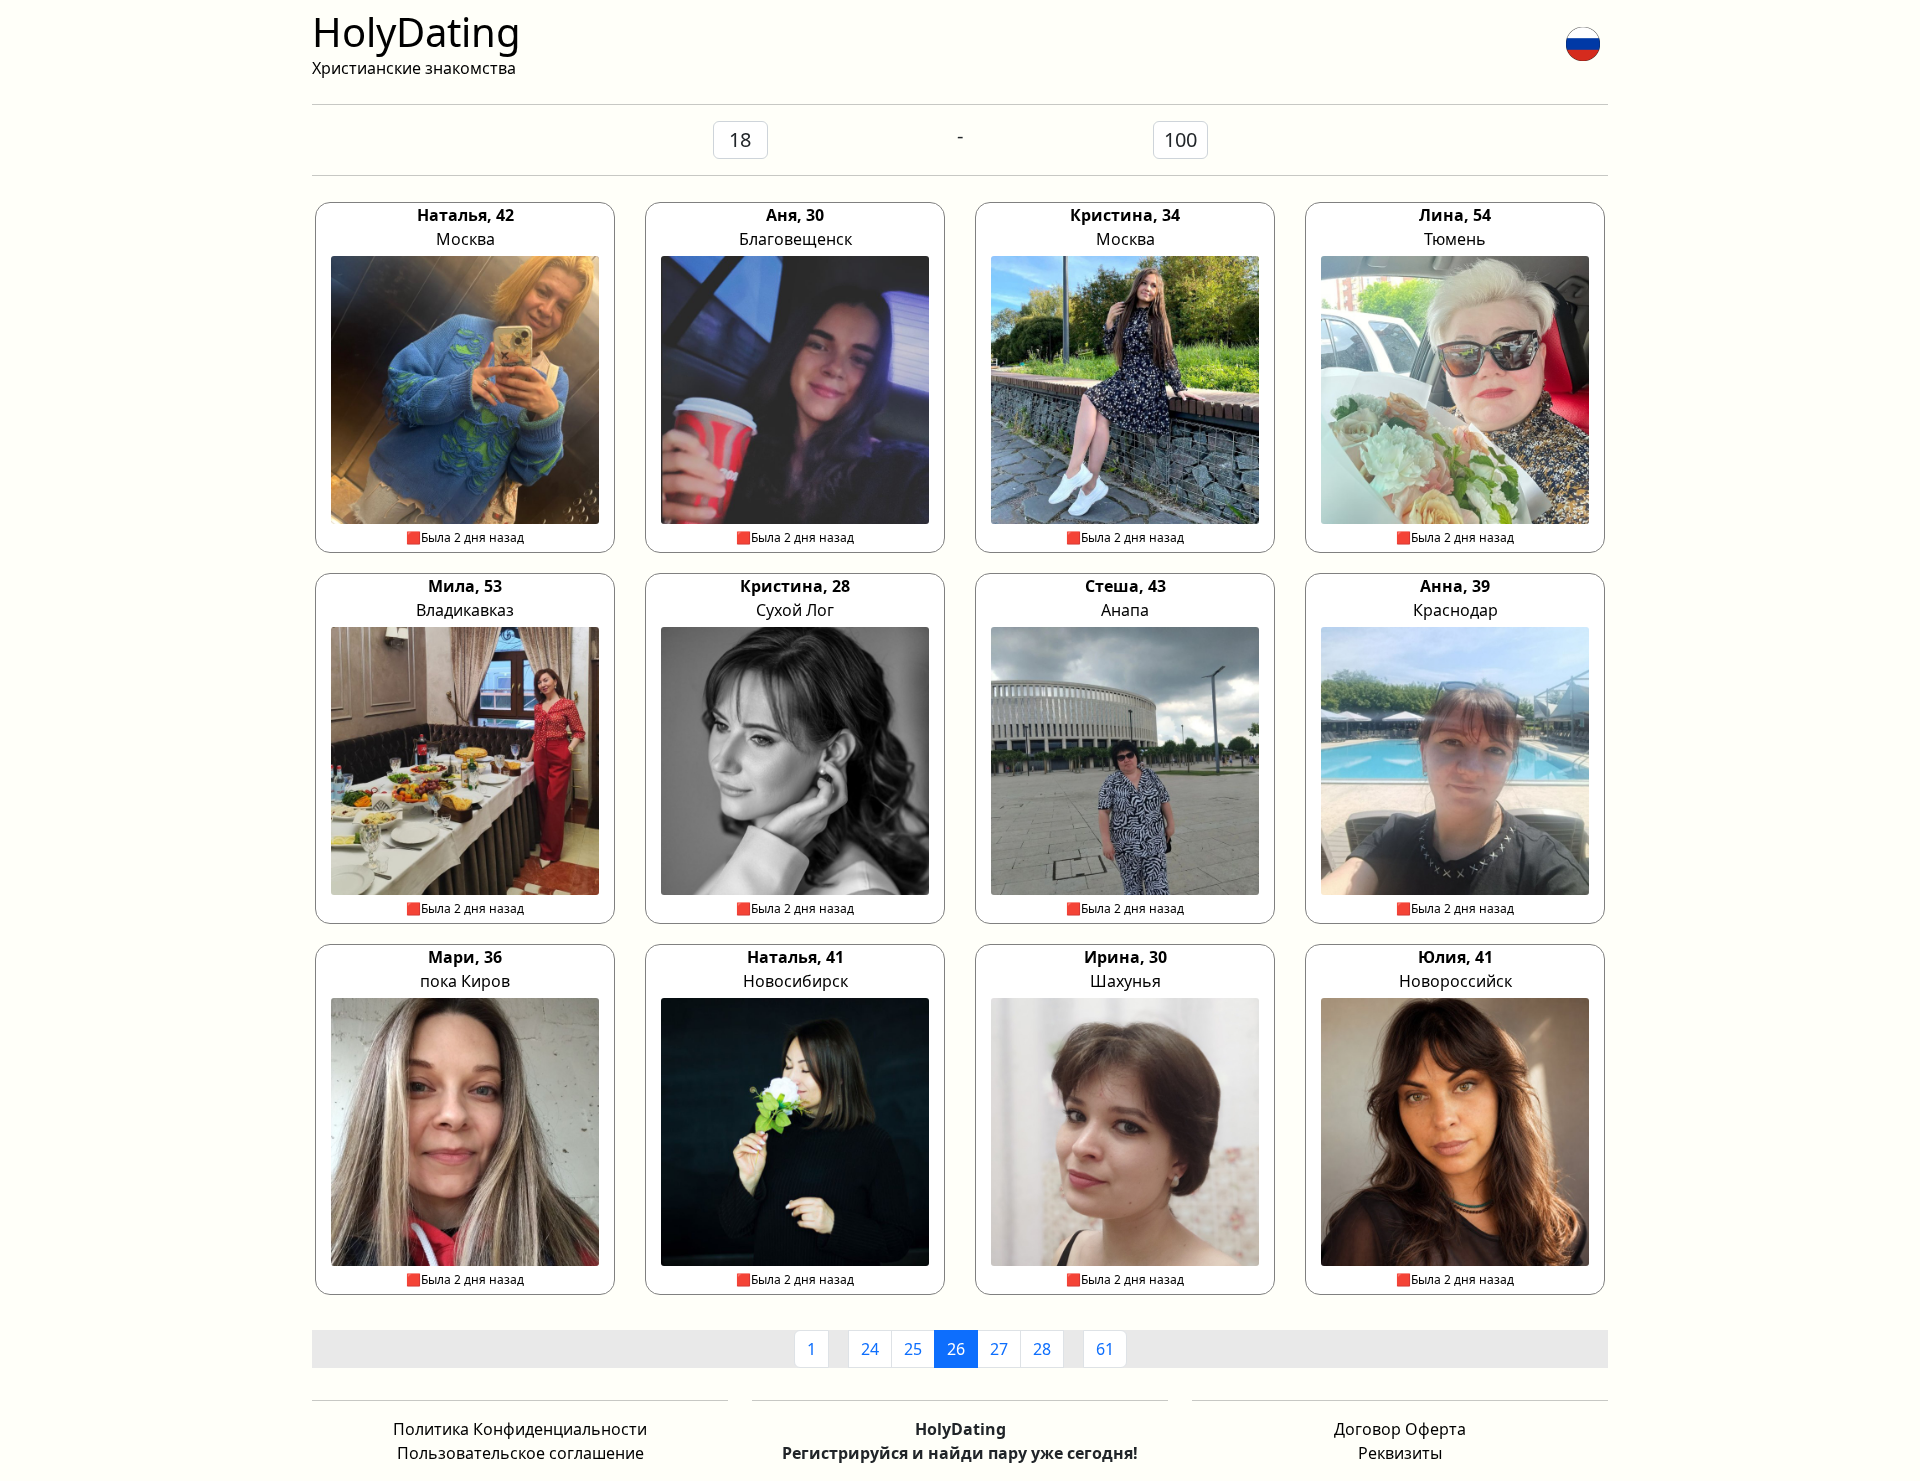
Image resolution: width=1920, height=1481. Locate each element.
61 (1105, 1349)
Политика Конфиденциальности (520, 1429)
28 (1042, 1349)
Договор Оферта (1400, 1429)
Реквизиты (1400, 1453)
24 (870, 1349)
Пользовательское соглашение (520, 1453)
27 (999, 1349)
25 (913, 1349)
